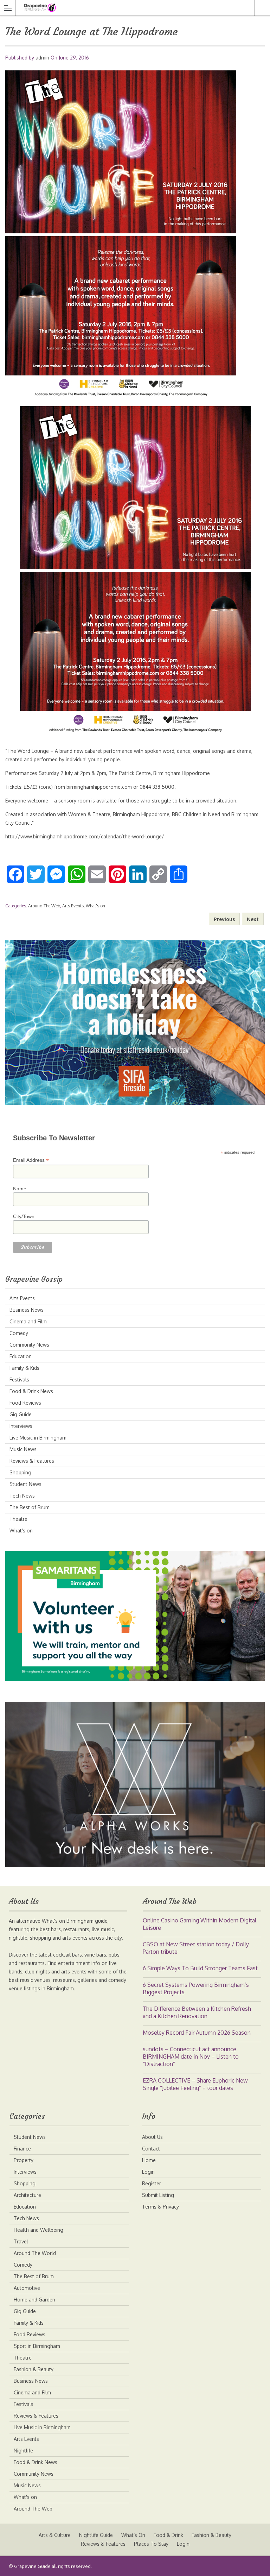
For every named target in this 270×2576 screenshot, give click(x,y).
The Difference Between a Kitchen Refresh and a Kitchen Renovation (197, 2012)
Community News (29, 1345)
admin (42, 58)
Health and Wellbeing (38, 2230)
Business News (27, 1310)
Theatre (18, 1519)
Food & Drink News (31, 1391)
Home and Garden (34, 2300)
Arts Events (73, 906)
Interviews (21, 1426)
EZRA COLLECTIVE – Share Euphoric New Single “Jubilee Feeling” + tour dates (195, 2084)
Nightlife (23, 2451)
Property (24, 2160)
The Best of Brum (30, 1507)
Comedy (19, 1333)
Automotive (27, 2288)
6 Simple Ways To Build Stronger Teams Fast (200, 1968)
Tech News (22, 1496)
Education (21, 1356)
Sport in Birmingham (37, 2346)
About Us (152, 2137)
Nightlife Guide (96, 2535)
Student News (25, 1484)
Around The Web (44, 906)
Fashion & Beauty (34, 2369)
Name (20, 1189)
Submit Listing (158, 2195)
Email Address (31, 1160)
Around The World (35, 2253)
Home (149, 2160)
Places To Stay (151, 2544)
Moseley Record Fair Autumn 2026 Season (197, 2033)
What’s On (133, 2535)
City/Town (24, 1216)
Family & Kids (24, 1368)
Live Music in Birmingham (38, 1438)
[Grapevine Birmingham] (128, 8)
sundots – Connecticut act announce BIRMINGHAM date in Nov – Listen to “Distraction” (191, 2057)
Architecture (27, 2195)
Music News (23, 1449)
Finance (22, 2149)
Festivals (19, 1380)
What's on (95, 906)
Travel (21, 2241)
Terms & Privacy (160, 2207)
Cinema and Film (28, 1321)
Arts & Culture (55, 2535)
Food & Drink (168, 2535)
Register (152, 2183)
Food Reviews (25, 1403)
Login (148, 2172)
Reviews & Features (32, 1461)
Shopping (20, 1472)
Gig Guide (21, 1414)
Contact (151, 2149)
